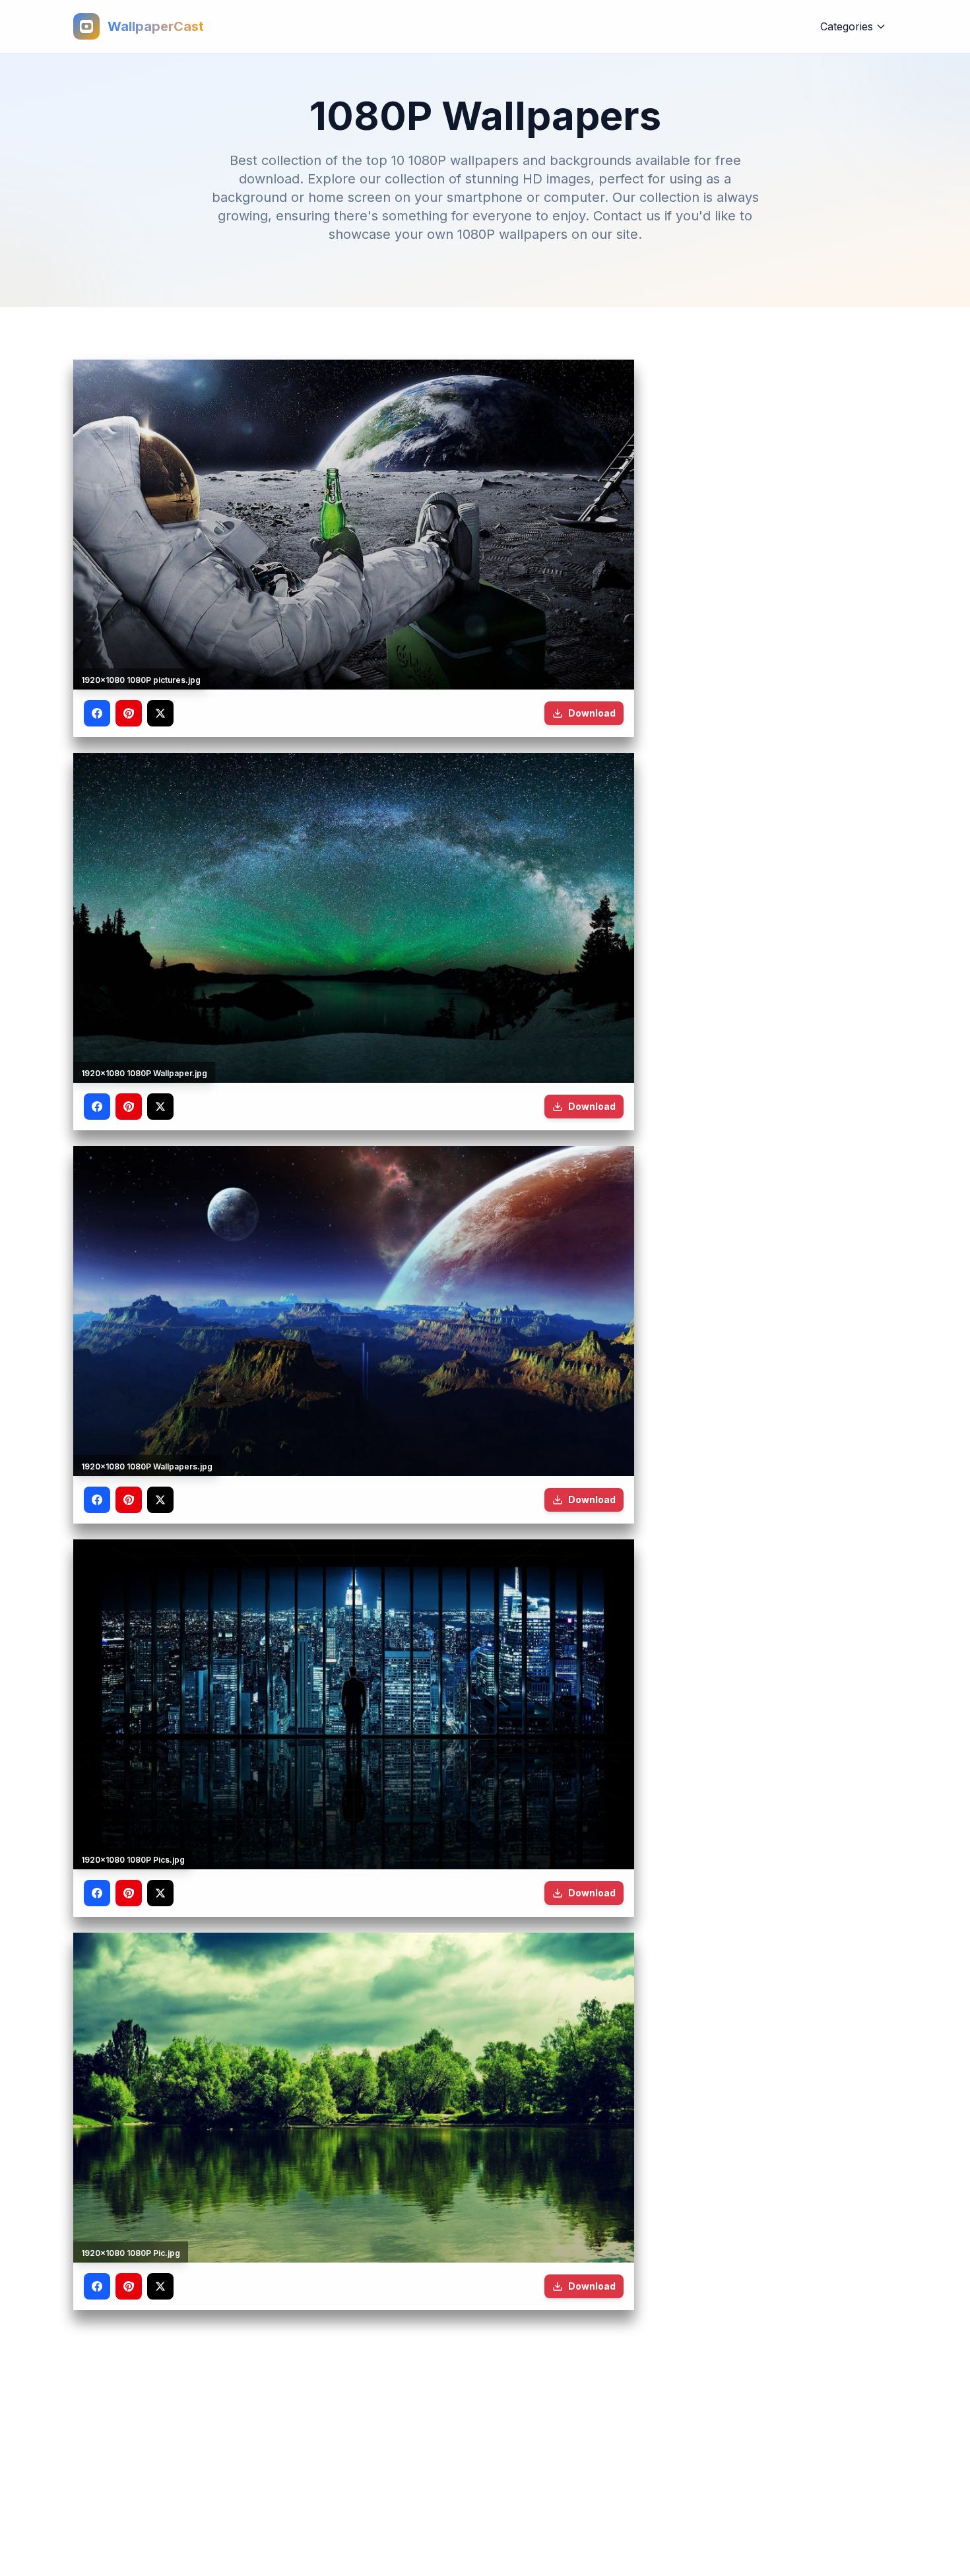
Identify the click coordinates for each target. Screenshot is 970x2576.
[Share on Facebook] (97, 713)
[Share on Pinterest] (129, 713)
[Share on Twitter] (160, 713)
